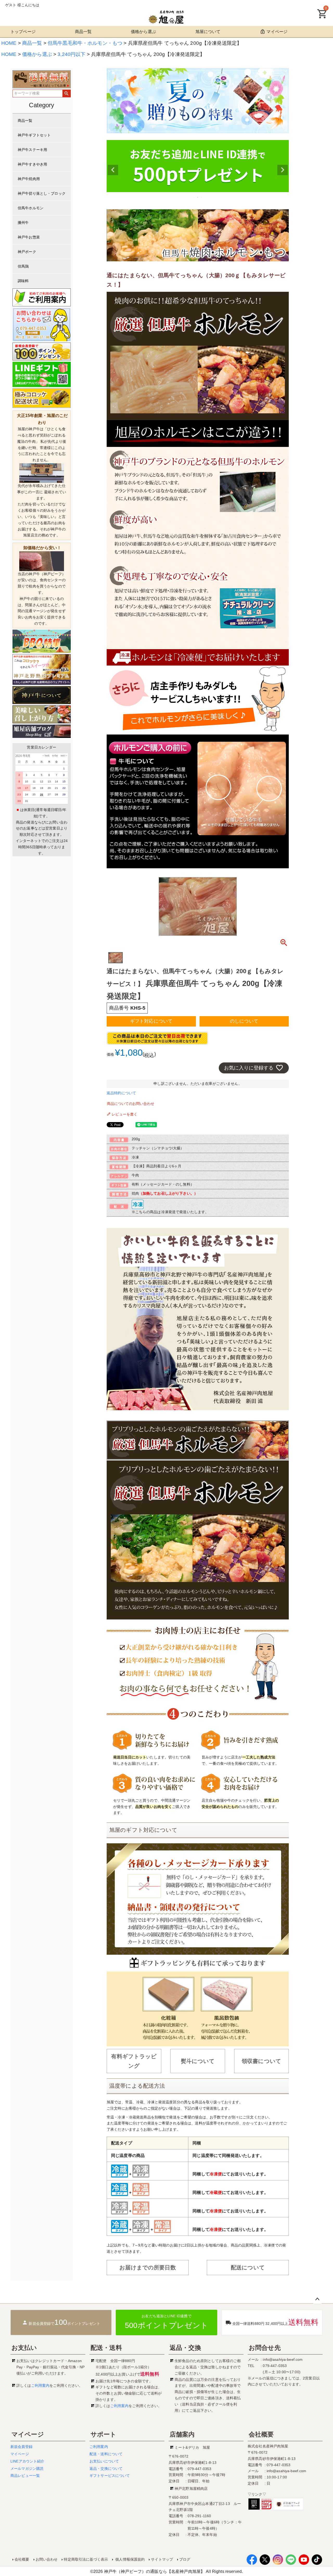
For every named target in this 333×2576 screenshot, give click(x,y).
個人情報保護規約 (129, 2559)
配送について (248, 2267)
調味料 (23, 281)
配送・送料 (106, 2348)
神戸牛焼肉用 (29, 179)
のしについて (244, 1021)
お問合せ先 (265, 2348)
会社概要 (261, 2434)
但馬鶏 (23, 266)
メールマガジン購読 (27, 2469)
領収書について (261, 2061)
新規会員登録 (21, 2447)
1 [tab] (194, 197)
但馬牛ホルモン (31, 208)
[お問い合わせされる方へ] (42, 324)
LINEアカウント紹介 (27, 2461)
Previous (113, 170)
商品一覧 (83, 32)
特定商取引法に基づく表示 (86, 2559)
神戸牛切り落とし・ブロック (42, 193)
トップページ (23, 32)
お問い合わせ (47, 2559)
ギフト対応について (151, 1021)
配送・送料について (106, 2454)
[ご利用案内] (42, 297)
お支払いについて (104, 2461)
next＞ (63, 755)
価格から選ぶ (143, 32)
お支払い (24, 2348)
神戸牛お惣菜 (29, 237)
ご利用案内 (40, 2385)
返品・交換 (185, 2348)
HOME (9, 43)
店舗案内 (182, 2434)
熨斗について (198, 2061)
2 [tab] (198, 197)
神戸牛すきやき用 (32, 164)
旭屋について (208, 32)
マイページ (277, 32)
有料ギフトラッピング (134, 2061)
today (54, 755)
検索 (66, 93)
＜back (46, 755)
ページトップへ (317, 2299)
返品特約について (121, 1093)
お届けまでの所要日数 (148, 2267)
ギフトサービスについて (110, 2476)
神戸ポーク (27, 252)
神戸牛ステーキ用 (32, 150)
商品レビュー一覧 (25, 2476)
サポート (104, 2434)
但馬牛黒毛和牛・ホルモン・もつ (85, 43)
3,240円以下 (71, 54)
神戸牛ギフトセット (34, 135)
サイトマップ (162, 2559)
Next (283, 170)
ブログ (185, 2559)
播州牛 (23, 223)
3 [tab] (202, 197)
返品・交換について (106, 2469)
